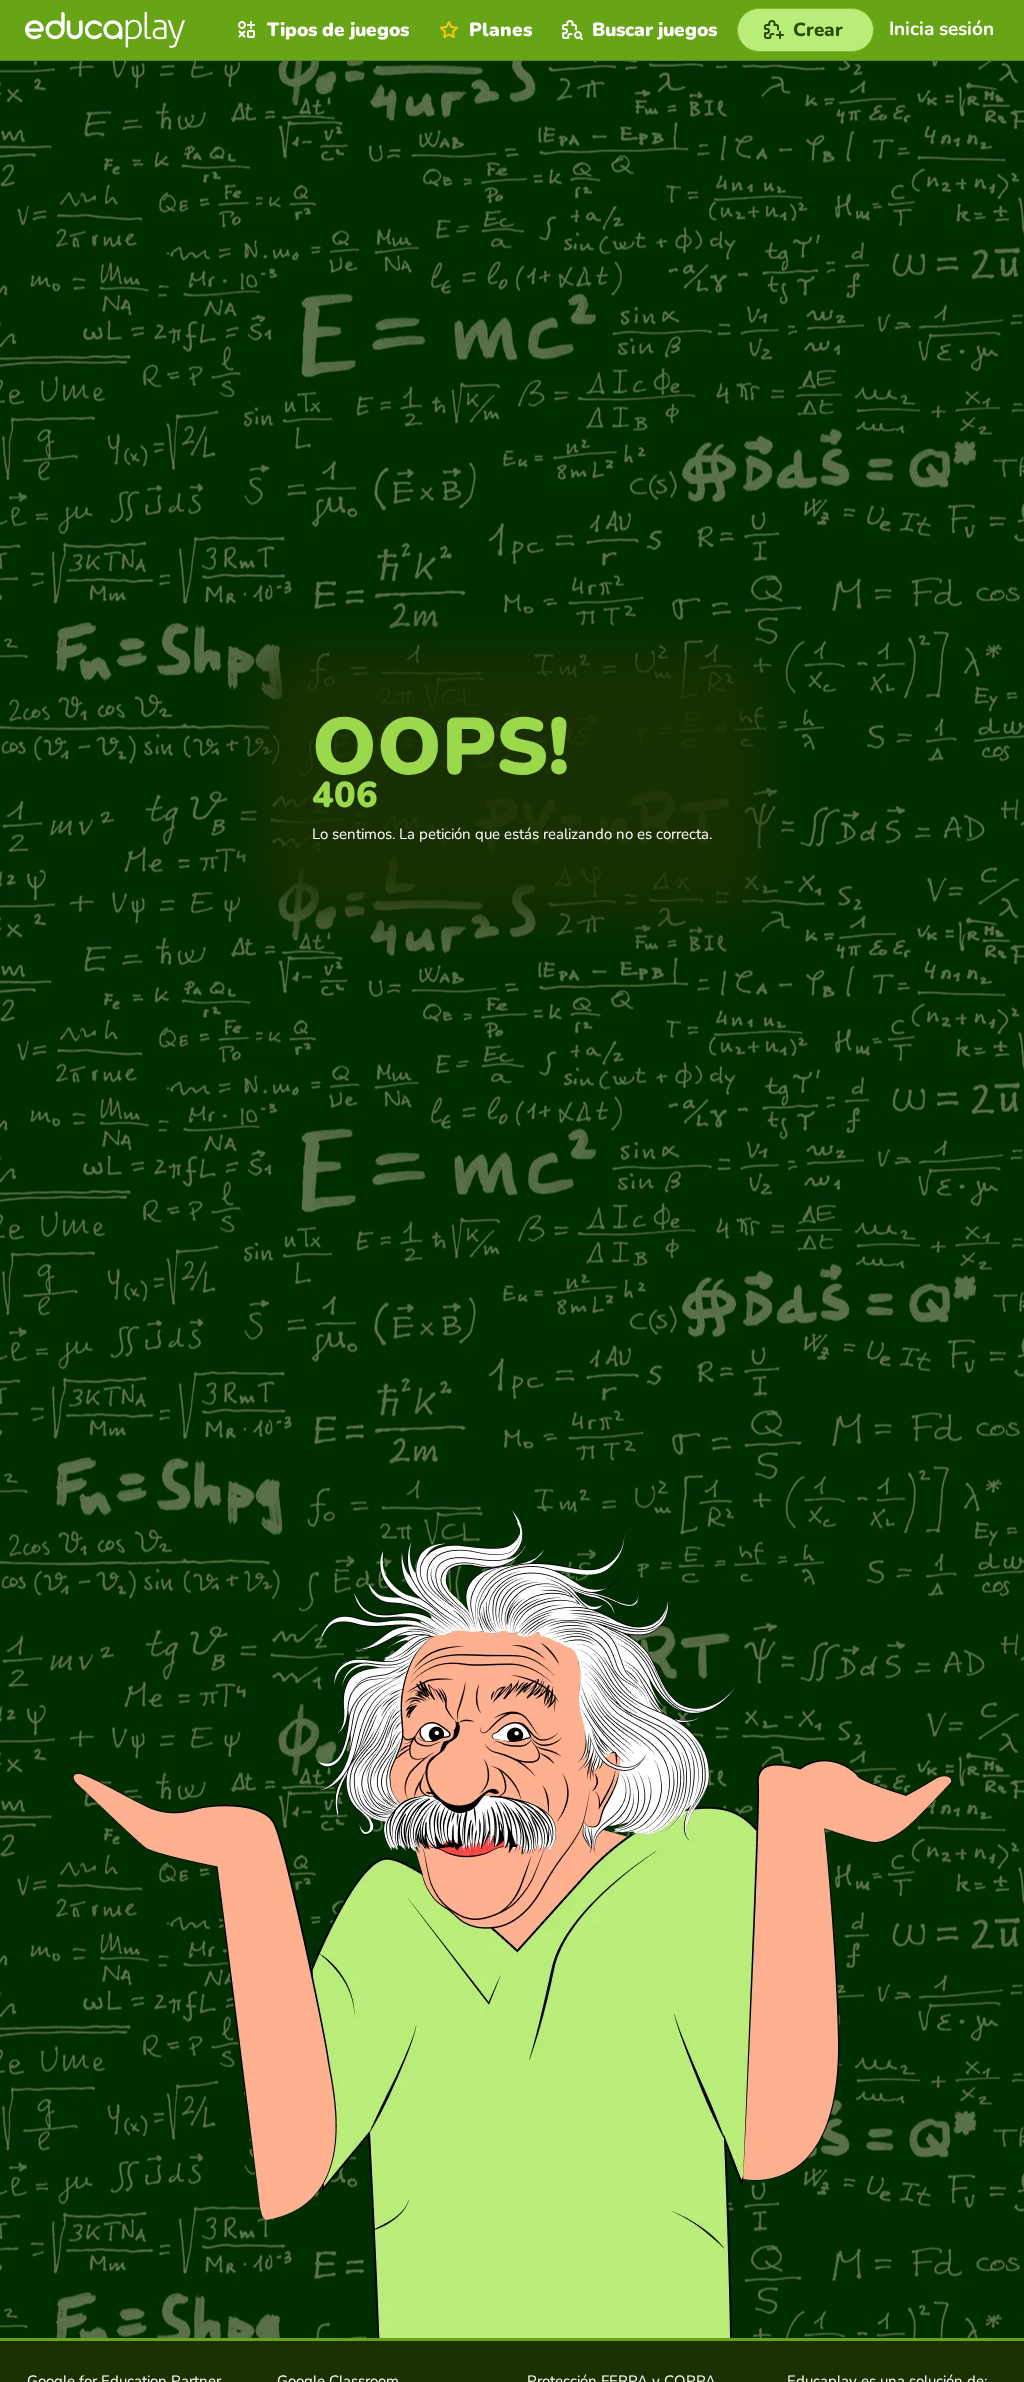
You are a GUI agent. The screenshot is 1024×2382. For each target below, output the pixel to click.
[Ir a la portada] (105, 30)
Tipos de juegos (338, 30)
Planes (500, 30)
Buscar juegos (654, 30)
